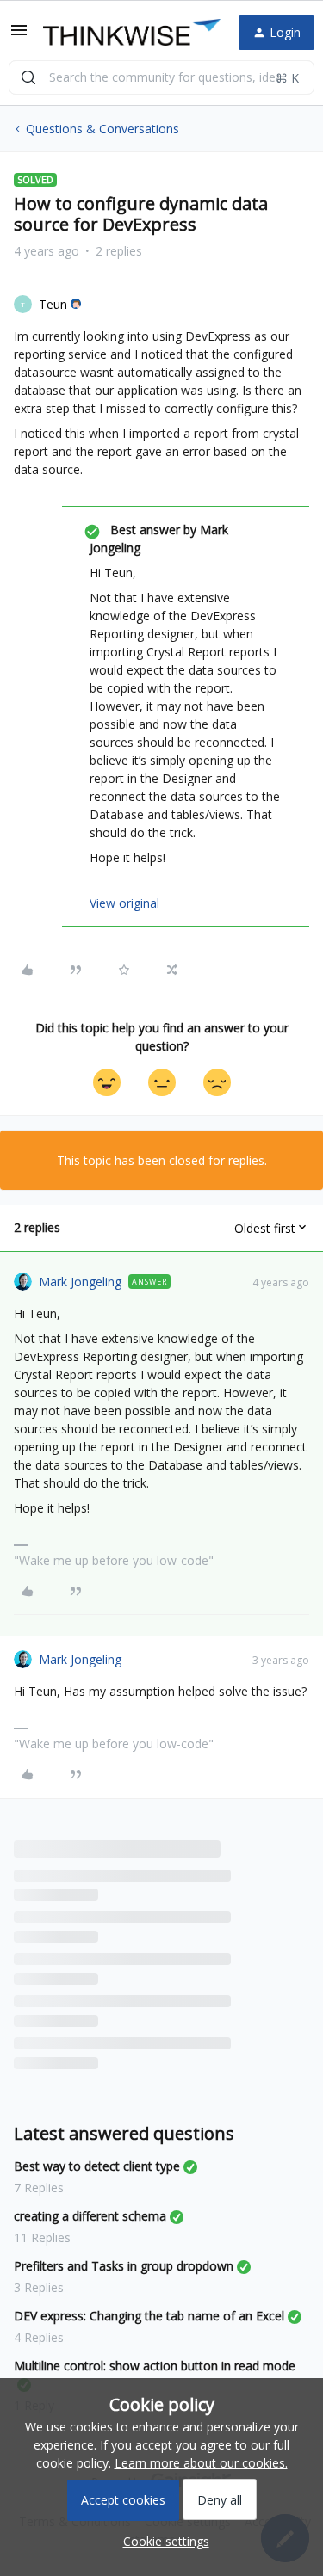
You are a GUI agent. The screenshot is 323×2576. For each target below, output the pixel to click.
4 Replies (39, 2337)
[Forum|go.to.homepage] (127, 33)
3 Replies (39, 2287)
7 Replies (39, 2188)
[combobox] (161, 77)
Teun (53, 304)
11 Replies (42, 2237)
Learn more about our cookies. (201, 2463)
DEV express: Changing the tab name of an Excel (149, 2316)
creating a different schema (90, 2216)
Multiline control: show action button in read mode (155, 2366)
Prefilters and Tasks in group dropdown (124, 2266)
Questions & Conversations (102, 129)
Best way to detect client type (97, 2166)
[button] (19, 36)
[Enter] (28, 77)
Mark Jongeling (80, 1282)
